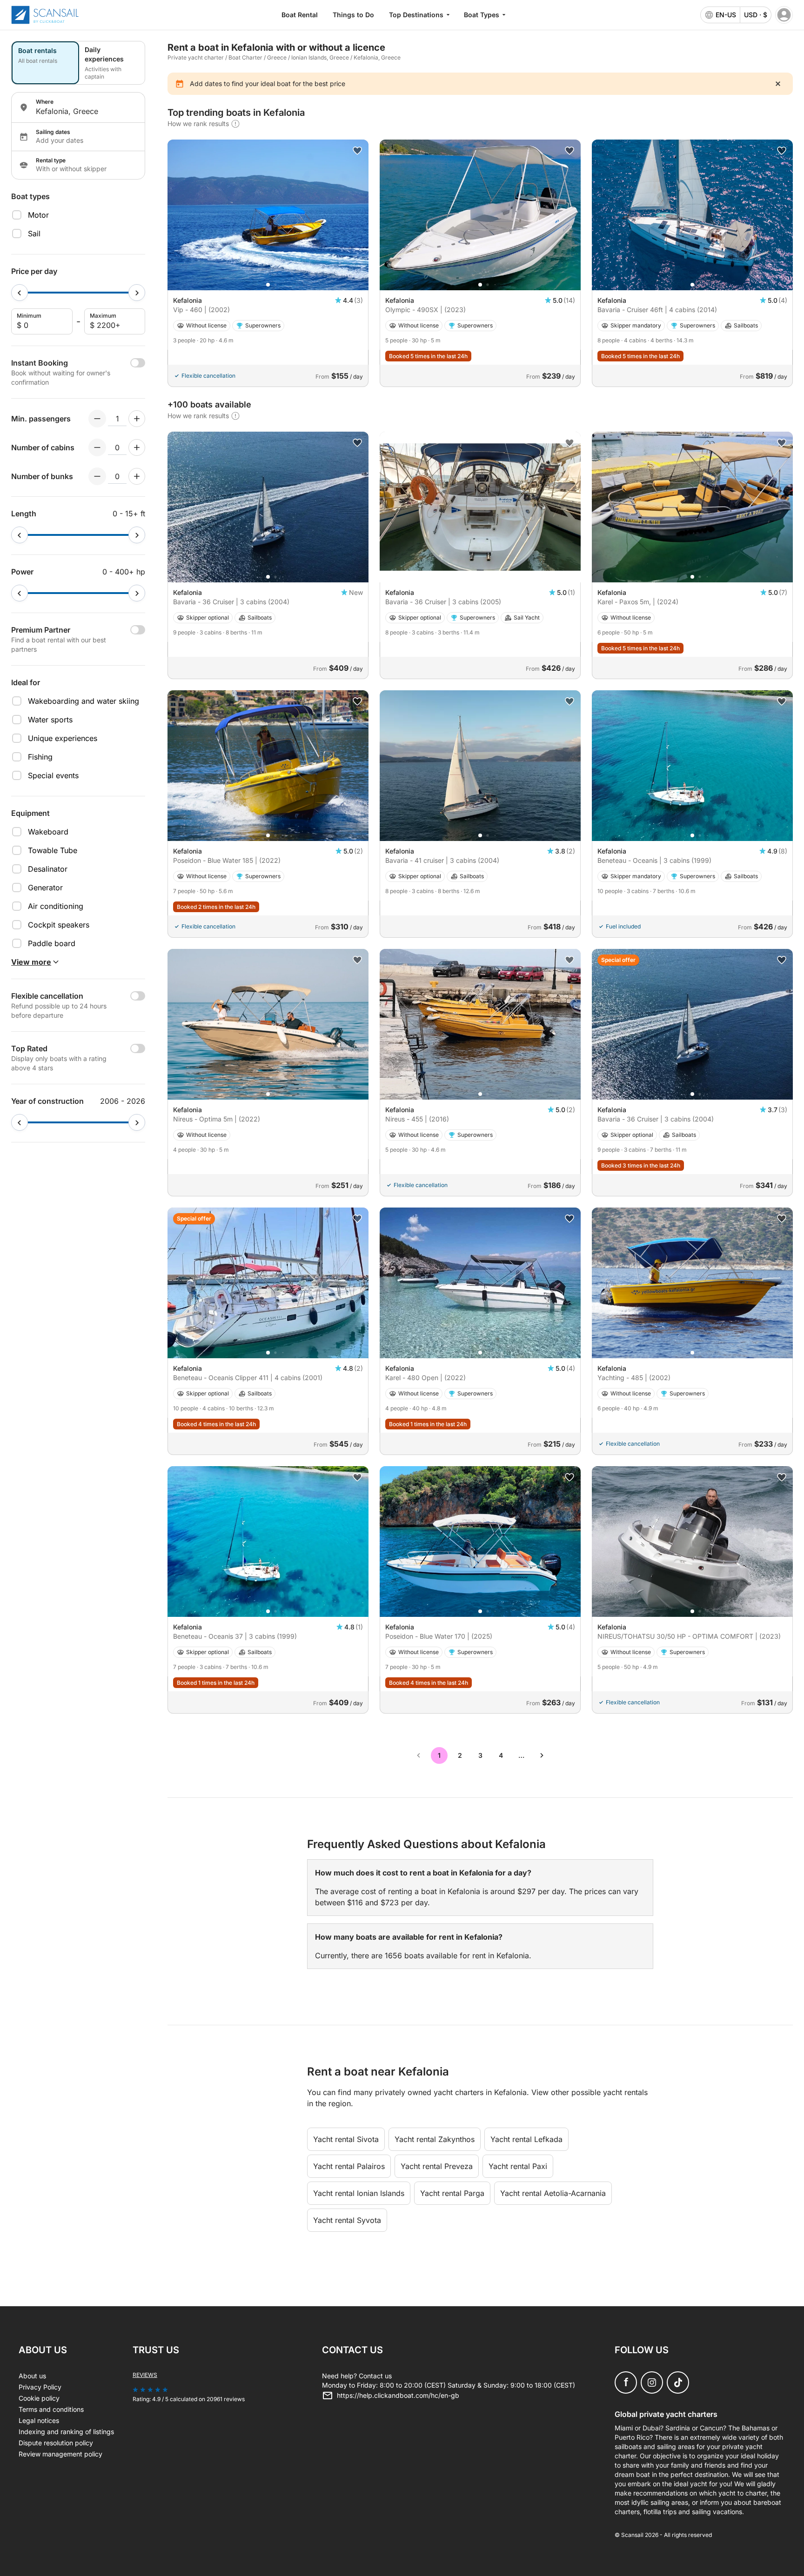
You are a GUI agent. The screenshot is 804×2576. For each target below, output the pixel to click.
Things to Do (353, 15)
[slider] (20, 293)
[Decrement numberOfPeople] (97, 419)
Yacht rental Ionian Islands (359, 2193)
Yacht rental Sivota (346, 2139)
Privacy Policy (40, 2387)
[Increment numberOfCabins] (137, 447)
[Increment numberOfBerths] (137, 476)
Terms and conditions (51, 2409)
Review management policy (60, 2454)
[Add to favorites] (357, 151)
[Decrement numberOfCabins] (97, 447)
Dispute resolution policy (56, 2443)
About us (32, 2376)
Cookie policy (39, 2398)
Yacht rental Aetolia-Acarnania (553, 2193)
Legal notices (39, 2420)
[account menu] (784, 15)
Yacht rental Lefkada (526, 2139)
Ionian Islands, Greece (320, 57)
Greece (277, 57)
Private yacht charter (196, 57)
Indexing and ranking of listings (66, 2432)
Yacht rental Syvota (347, 2220)
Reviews (145, 2375)
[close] (778, 84)
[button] (268, 285)
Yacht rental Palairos (349, 2166)
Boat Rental (300, 15)
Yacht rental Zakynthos (435, 2139)
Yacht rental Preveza (437, 2166)
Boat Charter (245, 57)
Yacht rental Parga (452, 2193)
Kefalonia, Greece (377, 57)
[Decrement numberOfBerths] (97, 476)
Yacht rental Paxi (518, 2166)
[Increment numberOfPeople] (137, 419)
